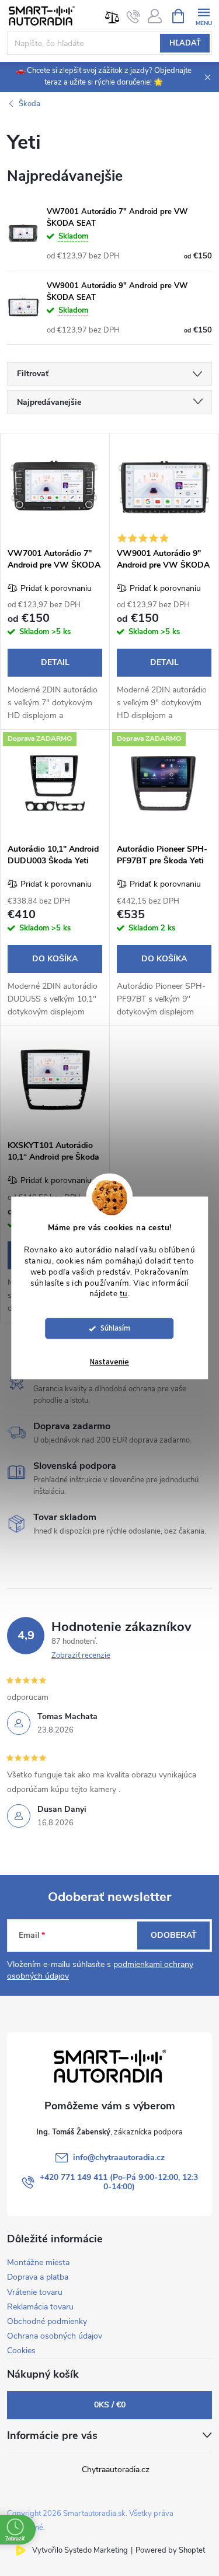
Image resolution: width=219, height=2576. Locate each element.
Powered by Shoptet (170, 2550)
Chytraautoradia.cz (116, 2470)
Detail (55, 662)
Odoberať (174, 1935)
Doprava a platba (38, 2277)
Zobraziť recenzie (81, 1655)
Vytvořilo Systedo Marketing (80, 2550)
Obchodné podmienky (47, 2321)
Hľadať (185, 43)
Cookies (21, 2351)
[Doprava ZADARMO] (55, 784)
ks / (110, 2405)
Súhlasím (115, 1329)
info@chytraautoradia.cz (119, 2157)
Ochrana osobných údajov (55, 2336)
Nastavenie (109, 1363)
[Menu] (204, 15)
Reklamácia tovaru (40, 2307)
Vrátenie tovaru (35, 2292)
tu (124, 1294)
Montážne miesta (38, 2262)
